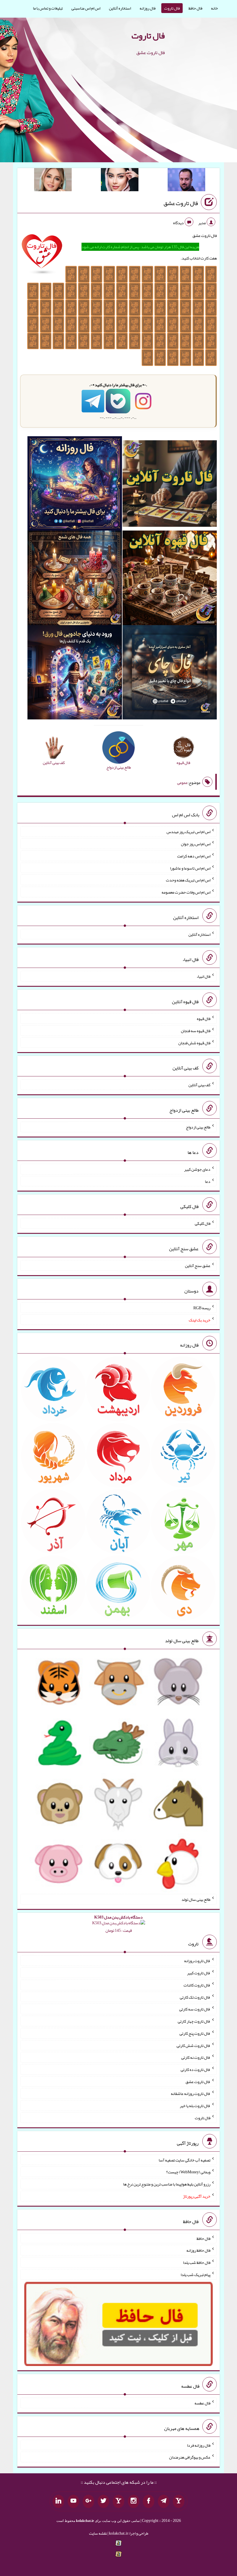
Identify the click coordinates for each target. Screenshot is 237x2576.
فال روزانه (148, 8)
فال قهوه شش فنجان (194, 1043)
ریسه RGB (202, 1308)
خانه (214, 8)
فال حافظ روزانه (198, 2250)
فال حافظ (195, 8)
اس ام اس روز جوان (196, 844)
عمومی (182, 782)
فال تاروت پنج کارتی (195, 2033)
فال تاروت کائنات (197, 1985)
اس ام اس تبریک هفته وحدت (188, 880)
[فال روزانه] (75, 485)
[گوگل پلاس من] (88, 2501)
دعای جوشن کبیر (197, 1169)
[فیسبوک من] (149, 2501)
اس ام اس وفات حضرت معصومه (186, 892)
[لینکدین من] (58, 2501)
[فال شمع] (75, 579)
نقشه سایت (98, 2533)
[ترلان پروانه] (120, 181)
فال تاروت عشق (181, 203)
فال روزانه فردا (199, 2445)
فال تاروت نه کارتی (196, 2057)
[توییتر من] (103, 2501)
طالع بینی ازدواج (198, 1127)
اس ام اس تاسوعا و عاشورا (190, 868)
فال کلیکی (203, 1223)
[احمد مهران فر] (186, 181)
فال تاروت (172, 8)
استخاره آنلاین (120, 8)
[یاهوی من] (179, 2501)
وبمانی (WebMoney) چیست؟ (188, 2172)
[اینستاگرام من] (134, 2501)
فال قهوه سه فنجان (196, 1031)
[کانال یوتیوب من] (73, 2501)
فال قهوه (204, 1019)
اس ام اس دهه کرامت (194, 856)
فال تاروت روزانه (197, 1961)
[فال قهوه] (170, 579)
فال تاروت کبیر (199, 1973)
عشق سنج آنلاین (198, 1266)
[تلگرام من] (164, 2501)
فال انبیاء (203, 976)
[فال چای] (170, 673)
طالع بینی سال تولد (196, 1899)
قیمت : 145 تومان (118, 1924)
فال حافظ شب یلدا (197, 2262)
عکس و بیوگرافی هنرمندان (190, 2457)
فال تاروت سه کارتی (195, 2009)
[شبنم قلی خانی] (53, 181)
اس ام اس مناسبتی (86, 8)
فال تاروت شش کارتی (194, 2045)
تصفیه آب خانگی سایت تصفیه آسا (185, 2160)
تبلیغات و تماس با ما (48, 8)
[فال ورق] (75, 673)
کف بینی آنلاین (199, 1085)
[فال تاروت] (170, 485)
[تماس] (118, 2501)
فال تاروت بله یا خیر (195, 2106)
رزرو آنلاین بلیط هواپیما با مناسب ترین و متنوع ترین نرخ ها (167, 2184)
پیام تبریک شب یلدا (196, 2275)
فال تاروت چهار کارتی (194, 2021)
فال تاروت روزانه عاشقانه (191, 2093)
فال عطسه (202, 2403)
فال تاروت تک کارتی (195, 1997)
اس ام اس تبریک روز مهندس (188, 832)
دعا (208, 1181)
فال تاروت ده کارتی (196, 2069)
